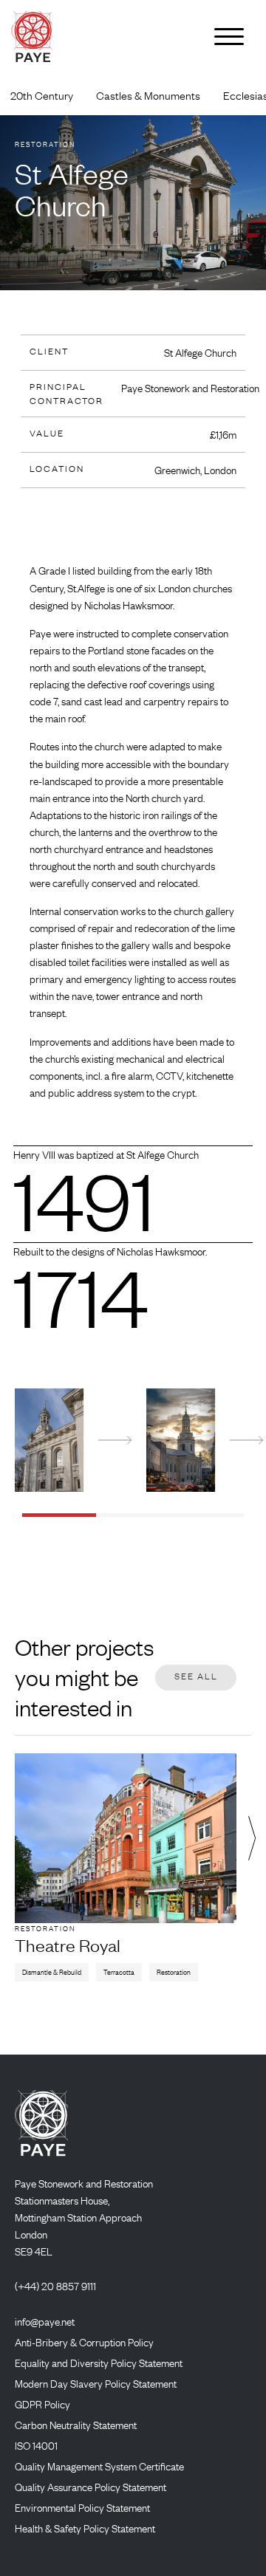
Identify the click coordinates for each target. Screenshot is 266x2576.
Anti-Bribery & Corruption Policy (84, 2342)
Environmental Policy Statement (82, 2507)
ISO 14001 (36, 2445)
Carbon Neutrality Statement (76, 2425)
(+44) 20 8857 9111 (55, 2286)
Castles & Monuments (148, 96)
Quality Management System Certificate (99, 2466)
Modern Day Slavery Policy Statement (96, 2383)
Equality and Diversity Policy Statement (99, 2363)
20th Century (42, 96)
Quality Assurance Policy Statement (91, 2487)
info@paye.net (45, 2321)
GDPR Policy (42, 2404)
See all (196, 1676)
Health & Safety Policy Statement (85, 2528)
